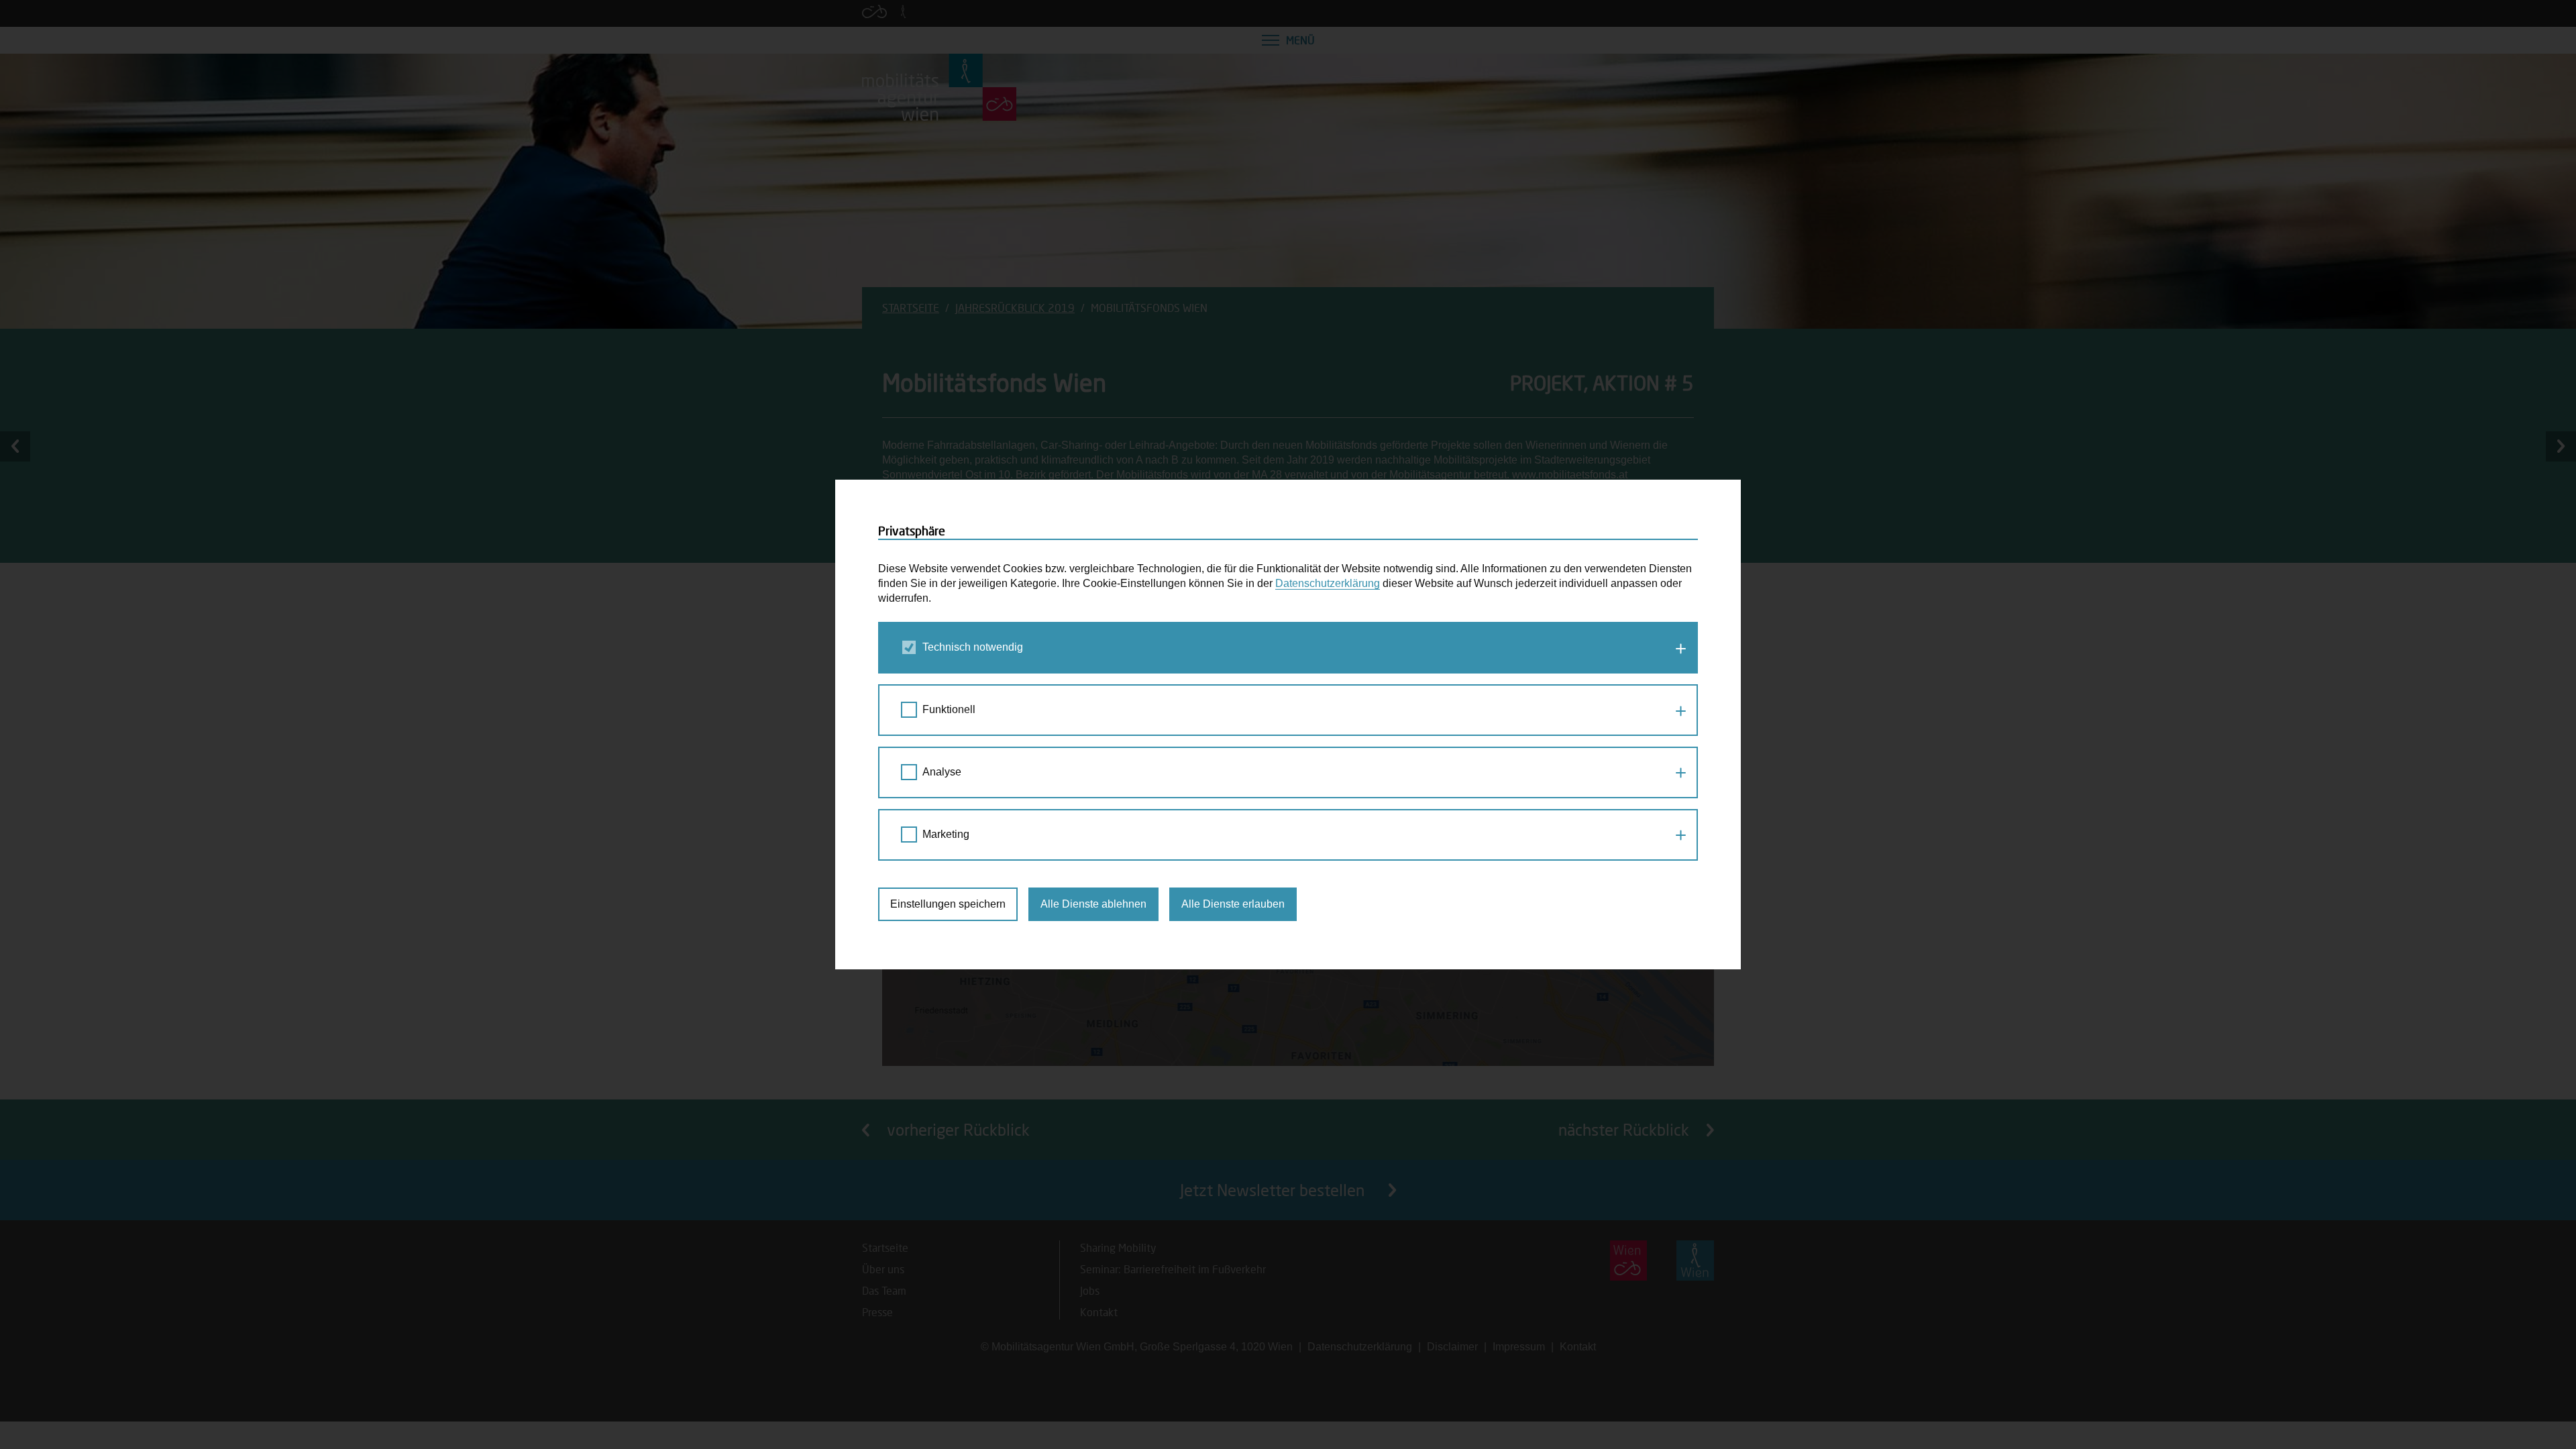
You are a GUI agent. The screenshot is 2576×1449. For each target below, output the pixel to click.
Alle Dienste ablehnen (1093, 904)
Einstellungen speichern (948, 904)
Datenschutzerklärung (1328, 583)
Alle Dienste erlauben (1233, 904)
